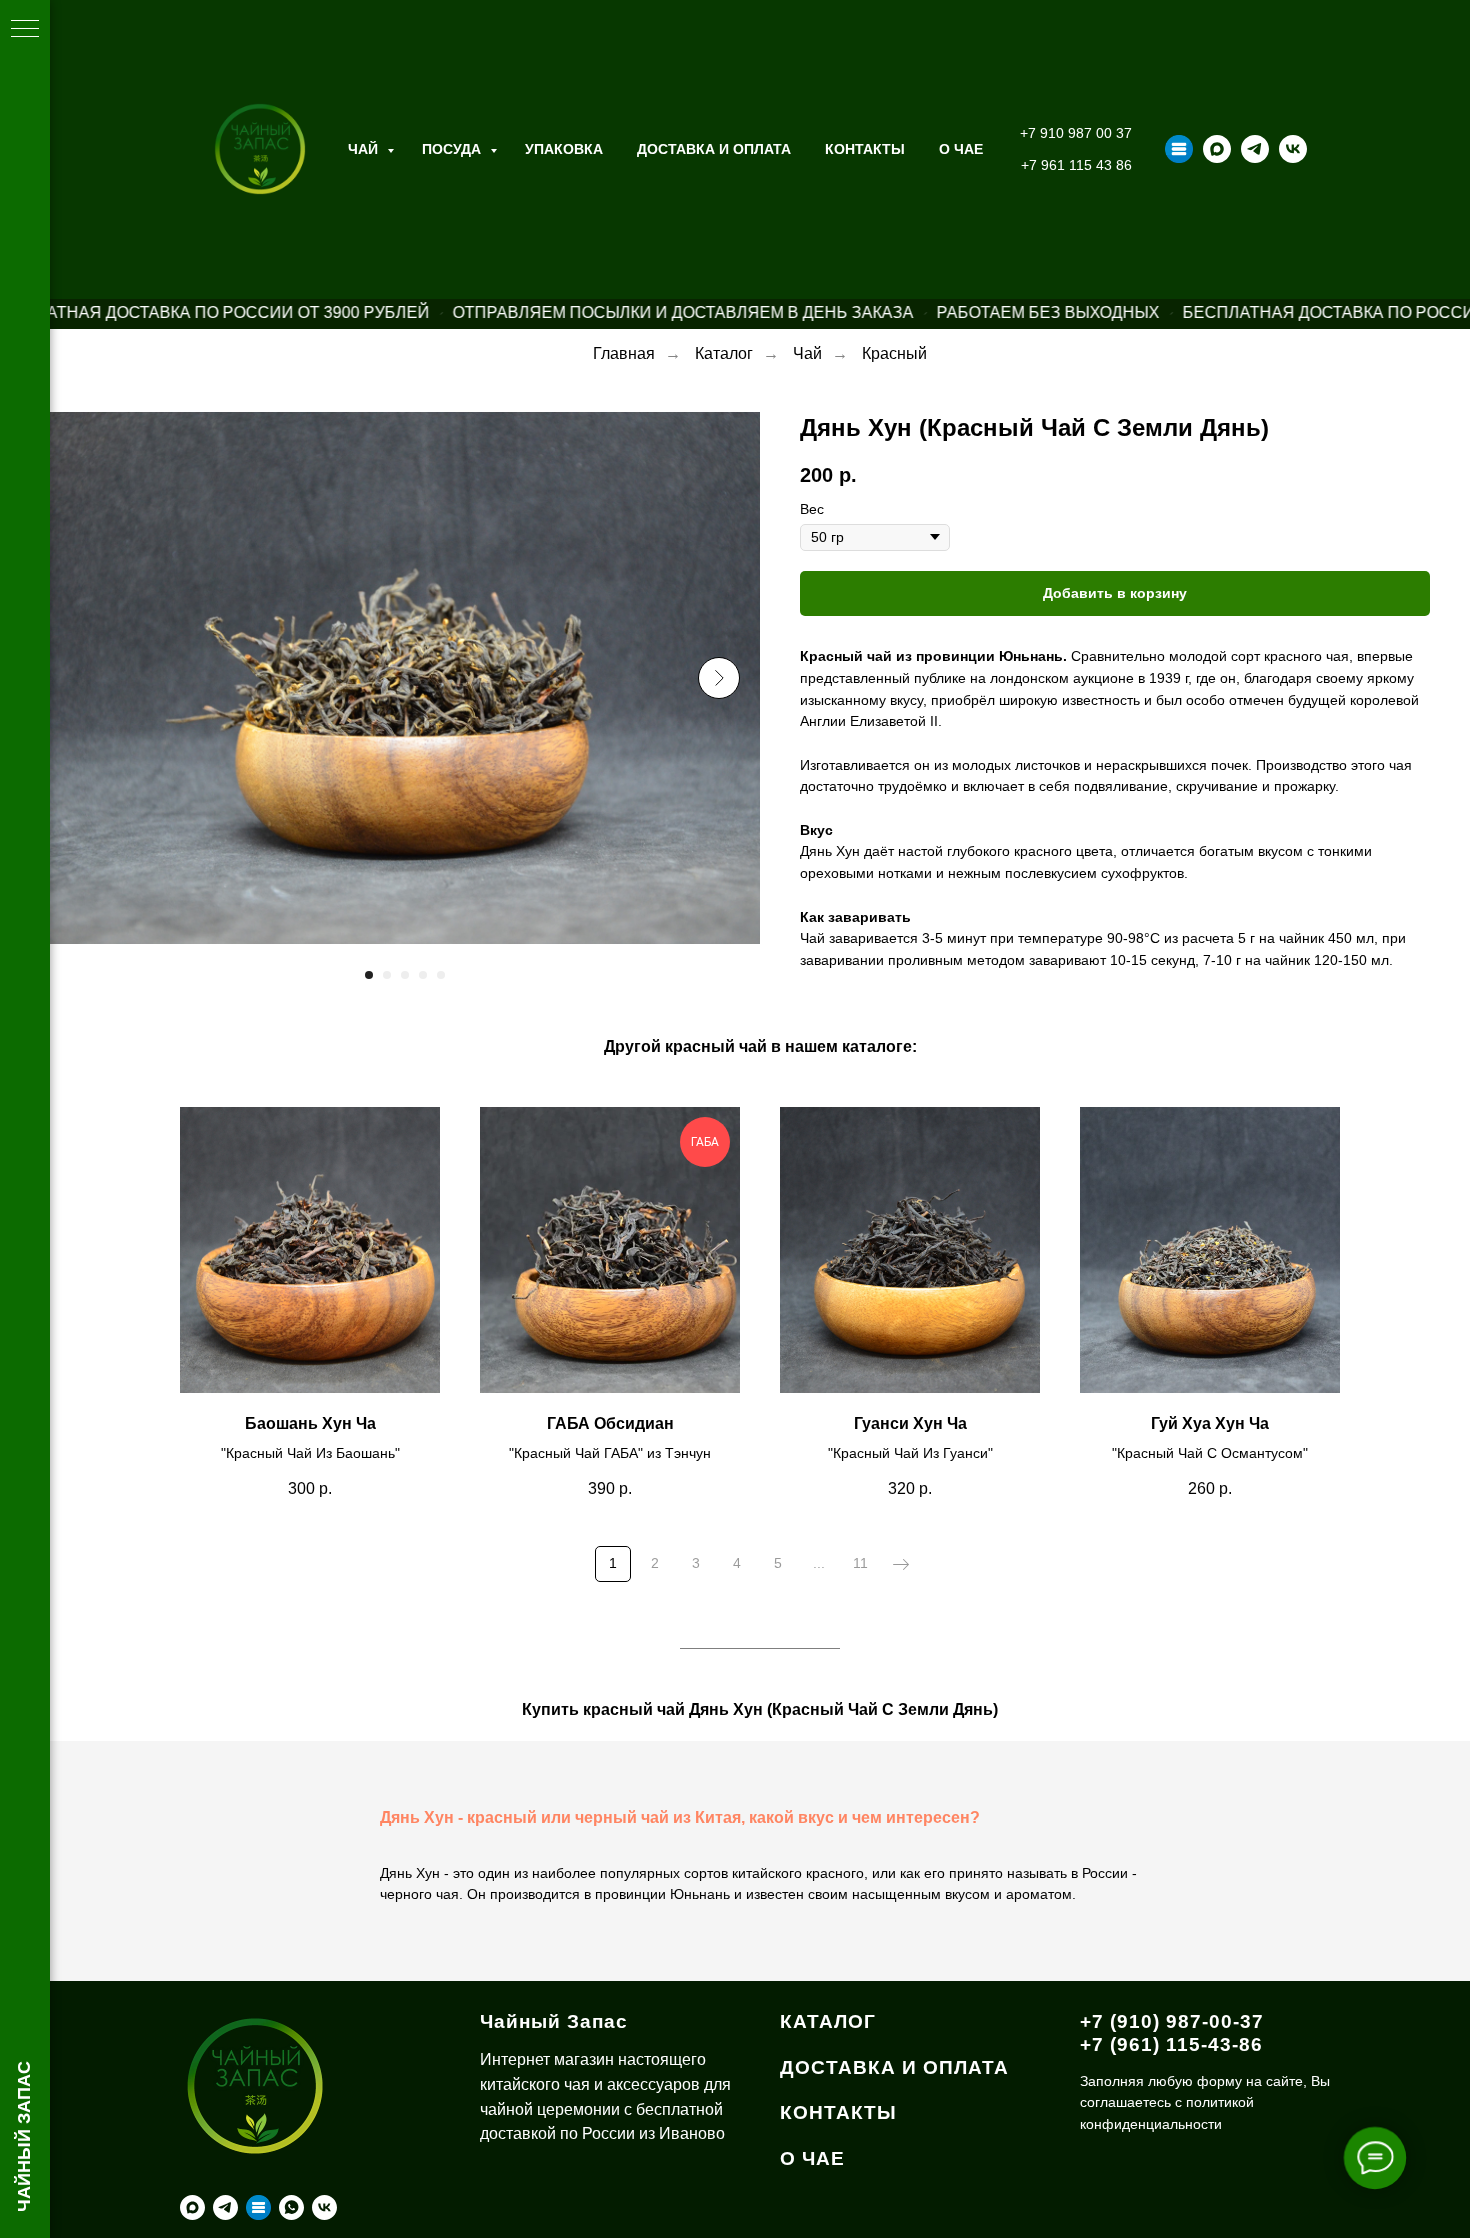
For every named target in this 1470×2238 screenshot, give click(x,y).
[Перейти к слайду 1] (369, 975)
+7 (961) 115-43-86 (1171, 2044)
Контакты (865, 149)
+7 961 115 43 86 (1076, 165)
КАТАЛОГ (828, 2021)
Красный (894, 353)
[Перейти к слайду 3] (405, 975)
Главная (624, 353)
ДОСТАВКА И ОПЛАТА (894, 2067)
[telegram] (1255, 149)
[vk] (1293, 149)
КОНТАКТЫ (838, 2112)
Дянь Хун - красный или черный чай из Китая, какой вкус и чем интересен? (680, 1817)
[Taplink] (1179, 149)
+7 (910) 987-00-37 (1172, 2021)
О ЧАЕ (961, 149)
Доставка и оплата (714, 149)
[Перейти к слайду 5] (441, 975)
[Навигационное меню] (25, 30)
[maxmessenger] (1217, 149)
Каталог (724, 353)
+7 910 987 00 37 (1076, 133)
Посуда (453, 149)
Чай (365, 149)
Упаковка (564, 149)
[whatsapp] (291, 2207)
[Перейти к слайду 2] (387, 975)
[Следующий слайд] (719, 678)
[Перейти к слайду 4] (423, 975)
